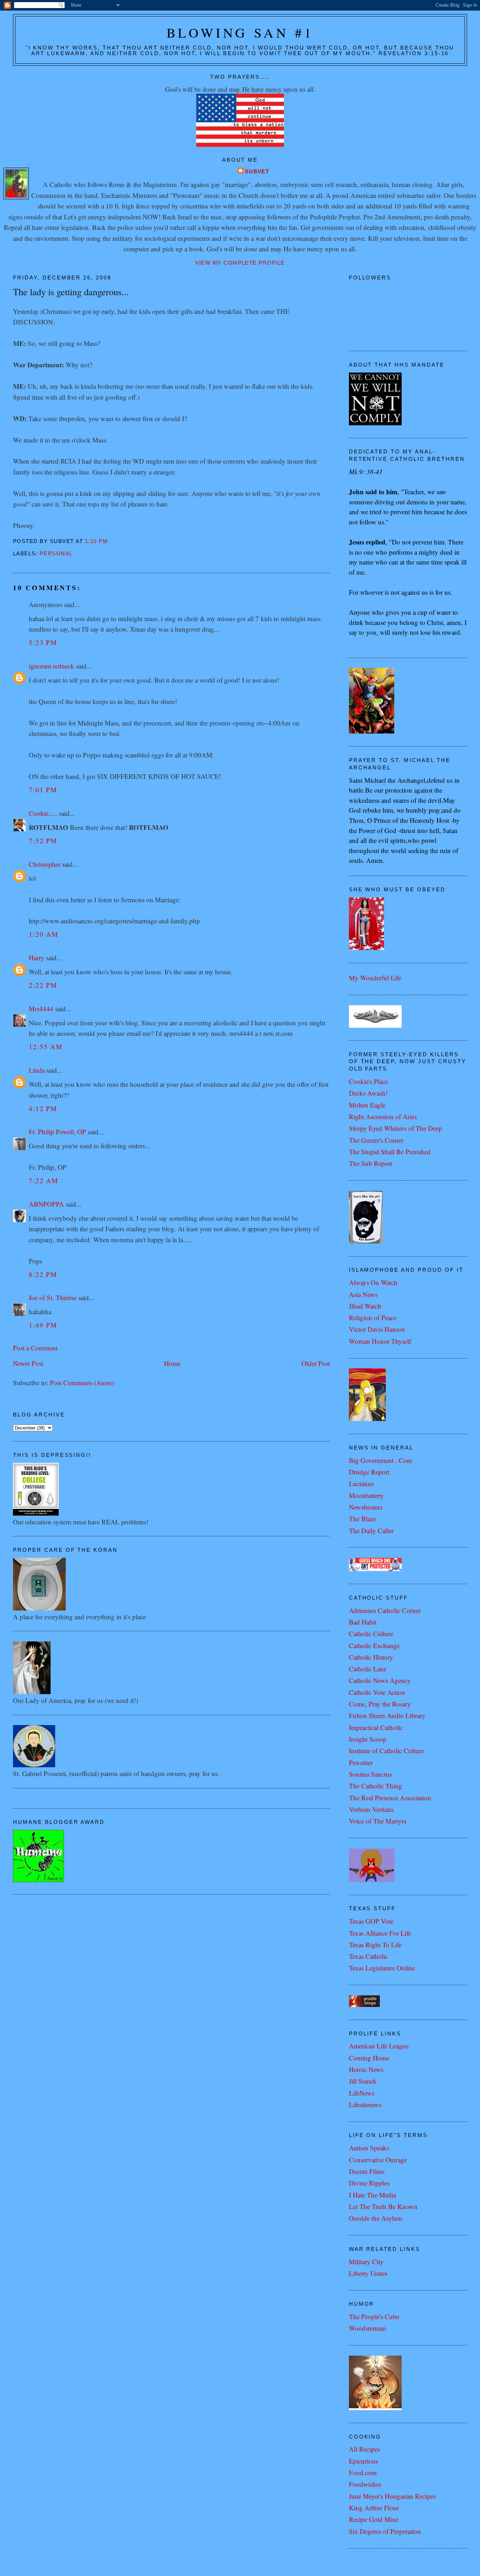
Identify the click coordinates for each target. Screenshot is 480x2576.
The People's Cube (374, 2316)
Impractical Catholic (376, 1727)
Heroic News (366, 2069)
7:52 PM (43, 841)
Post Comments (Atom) (82, 1383)
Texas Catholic (368, 1956)
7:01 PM (43, 790)
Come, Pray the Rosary (380, 1704)
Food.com (363, 2472)
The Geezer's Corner (376, 1140)
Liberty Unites (368, 2273)
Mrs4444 (41, 1009)
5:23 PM (43, 642)
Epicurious (364, 2461)
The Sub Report (371, 1163)
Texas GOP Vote (371, 1921)
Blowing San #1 (240, 33)
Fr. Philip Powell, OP (57, 1132)
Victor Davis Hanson (377, 1329)
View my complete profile (240, 263)
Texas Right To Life (375, 1945)
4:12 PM (43, 1108)
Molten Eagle (367, 1105)
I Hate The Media (372, 2195)
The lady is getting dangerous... (71, 292)
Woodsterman (368, 2328)
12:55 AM (46, 1047)
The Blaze (362, 1519)
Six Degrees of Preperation (385, 2531)
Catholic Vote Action (377, 1692)
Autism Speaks (369, 2148)
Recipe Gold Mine (374, 2519)
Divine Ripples (369, 2183)
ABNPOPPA (46, 1204)
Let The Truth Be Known (383, 2206)
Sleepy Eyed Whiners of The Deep (395, 1128)
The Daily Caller (371, 1531)
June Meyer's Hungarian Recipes (392, 2496)
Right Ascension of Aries (383, 1116)
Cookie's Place (368, 1081)
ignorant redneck (51, 666)
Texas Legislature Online (382, 1968)
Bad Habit (363, 1622)
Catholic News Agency (380, 1680)
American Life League (379, 2046)
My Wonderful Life (375, 978)
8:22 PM (43, 1274)
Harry (37, 958)
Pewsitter (361, 1762)
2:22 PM (43, 985)
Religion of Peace (373, 1318)
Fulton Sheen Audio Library (387, 1715)
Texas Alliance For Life (380, 1933)
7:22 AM (44, 1180)
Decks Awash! (368, 1093)
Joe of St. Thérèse (53, 1297)
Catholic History (371, 1657)
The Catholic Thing (375, 1786)
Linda (37, 1070)
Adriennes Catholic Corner (385, 1610)
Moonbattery (366, 1495)
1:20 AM (44, 934)
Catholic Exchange (374, 1645)
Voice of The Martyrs (378, 1821)
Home (172, 1363)
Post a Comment (35, 1348)
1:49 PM (43, 1325)
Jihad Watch (365, 1306)
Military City (366, 2262)
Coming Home (369, 2058)
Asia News (363, 1294)
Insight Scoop (368, 1739)
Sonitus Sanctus (370, 1774)
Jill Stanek (363, 2081)
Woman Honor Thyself (380, 1341)
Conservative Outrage (378, 2160)
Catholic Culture (371, 1634)
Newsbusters (366, 1507)
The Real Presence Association (390, 1798)
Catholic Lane (368, 1669)
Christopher (45, 864)
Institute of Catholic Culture (386, 1751)
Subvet (257, 172)
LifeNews (362, 2093)
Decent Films (367, 2171)
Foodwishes (365, 2484)
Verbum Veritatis (371, 1809)
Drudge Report (369, 1472)
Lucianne (361, 1483)
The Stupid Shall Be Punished (390, 1152)
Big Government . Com (381, 1460)
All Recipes (364, 2449)
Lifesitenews (365, 2104)
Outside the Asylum (376, 2218)
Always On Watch (373, 1282)
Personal (56, 554)
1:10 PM (96, 541)
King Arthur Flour (374, 2508)
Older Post (316, 1363)
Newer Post (28, 1363)
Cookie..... (43, 813)
